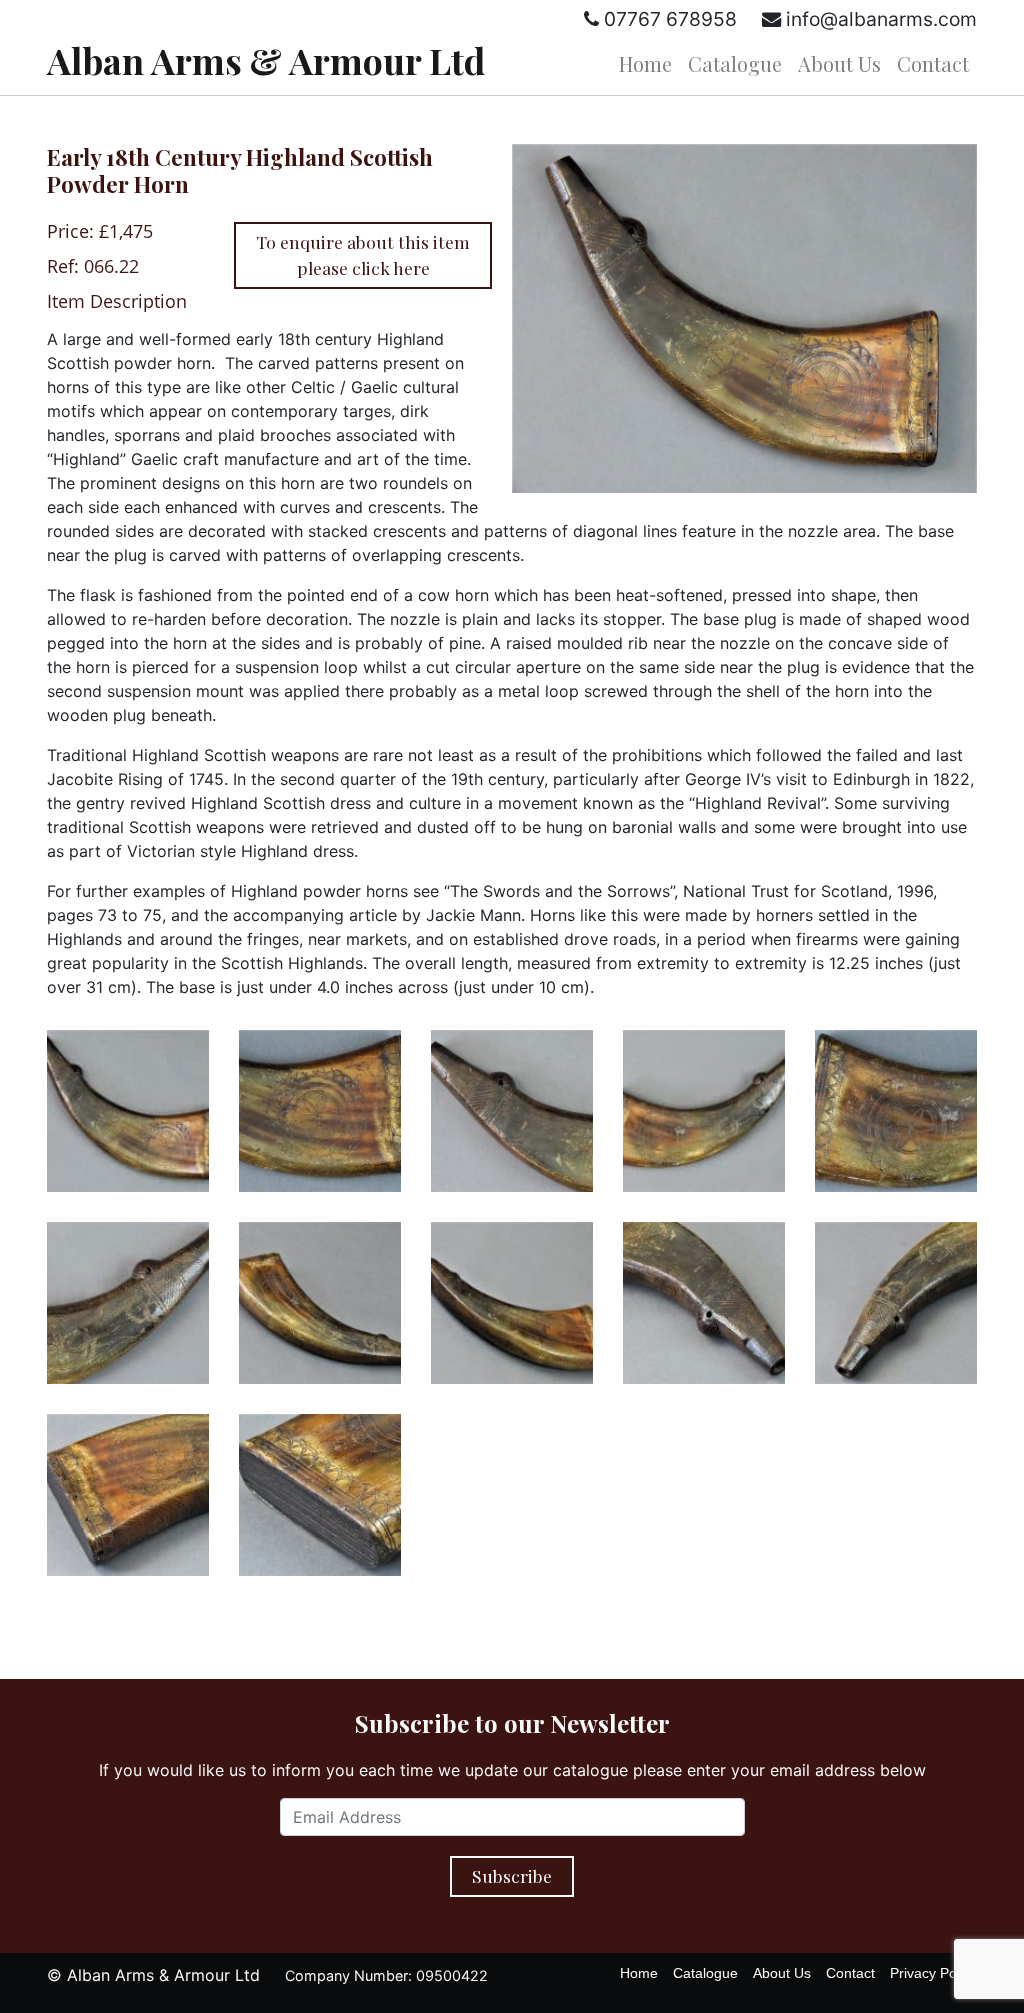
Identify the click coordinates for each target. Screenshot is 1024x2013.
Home (645, 63)
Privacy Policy (933, 1973)
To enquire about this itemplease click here (363, 254)
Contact (933, 63)
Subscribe (512, 1875)
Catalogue (735, 63)
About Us (839, 63)
